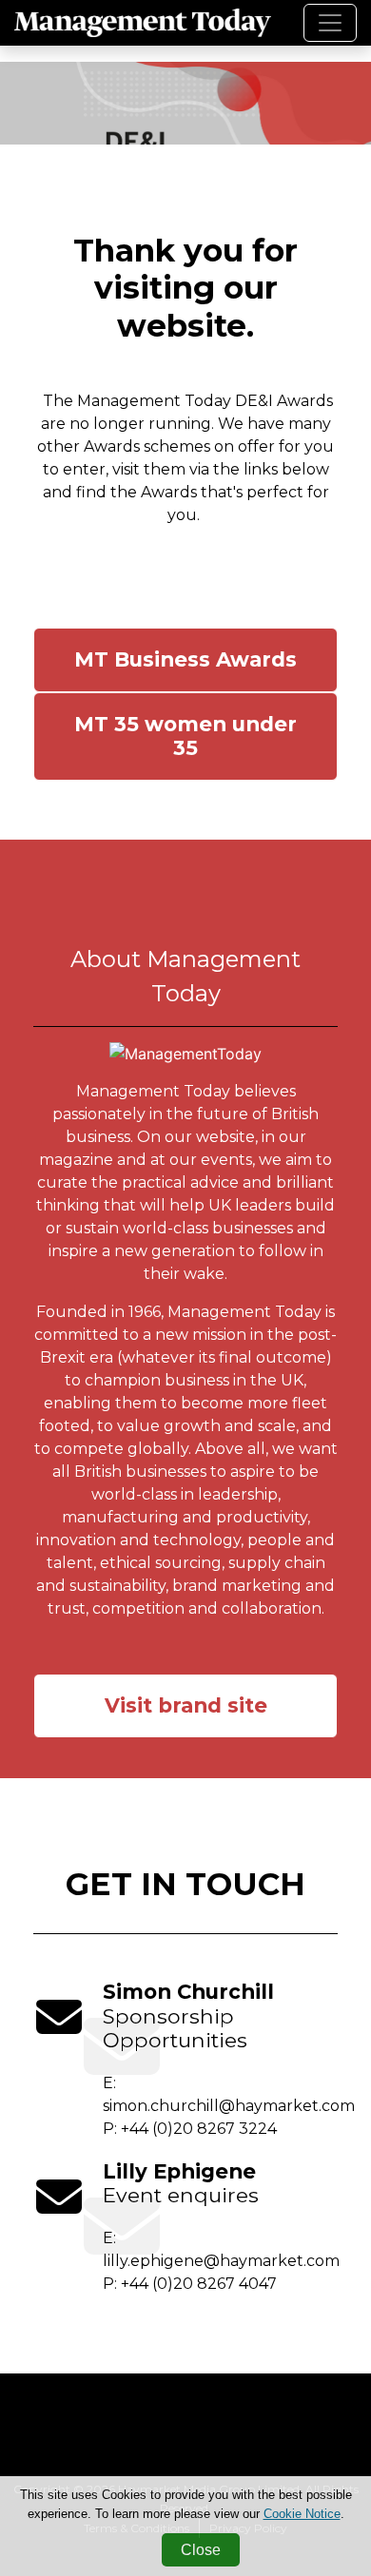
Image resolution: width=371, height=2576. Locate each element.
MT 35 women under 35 (185, 736)
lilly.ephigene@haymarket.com (221, 2261)
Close (201, 2550)
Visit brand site (186, 1705)
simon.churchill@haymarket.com (229, 2106)
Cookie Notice (302, 2514)
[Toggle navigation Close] (330, 23)
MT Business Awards (185, 659)
